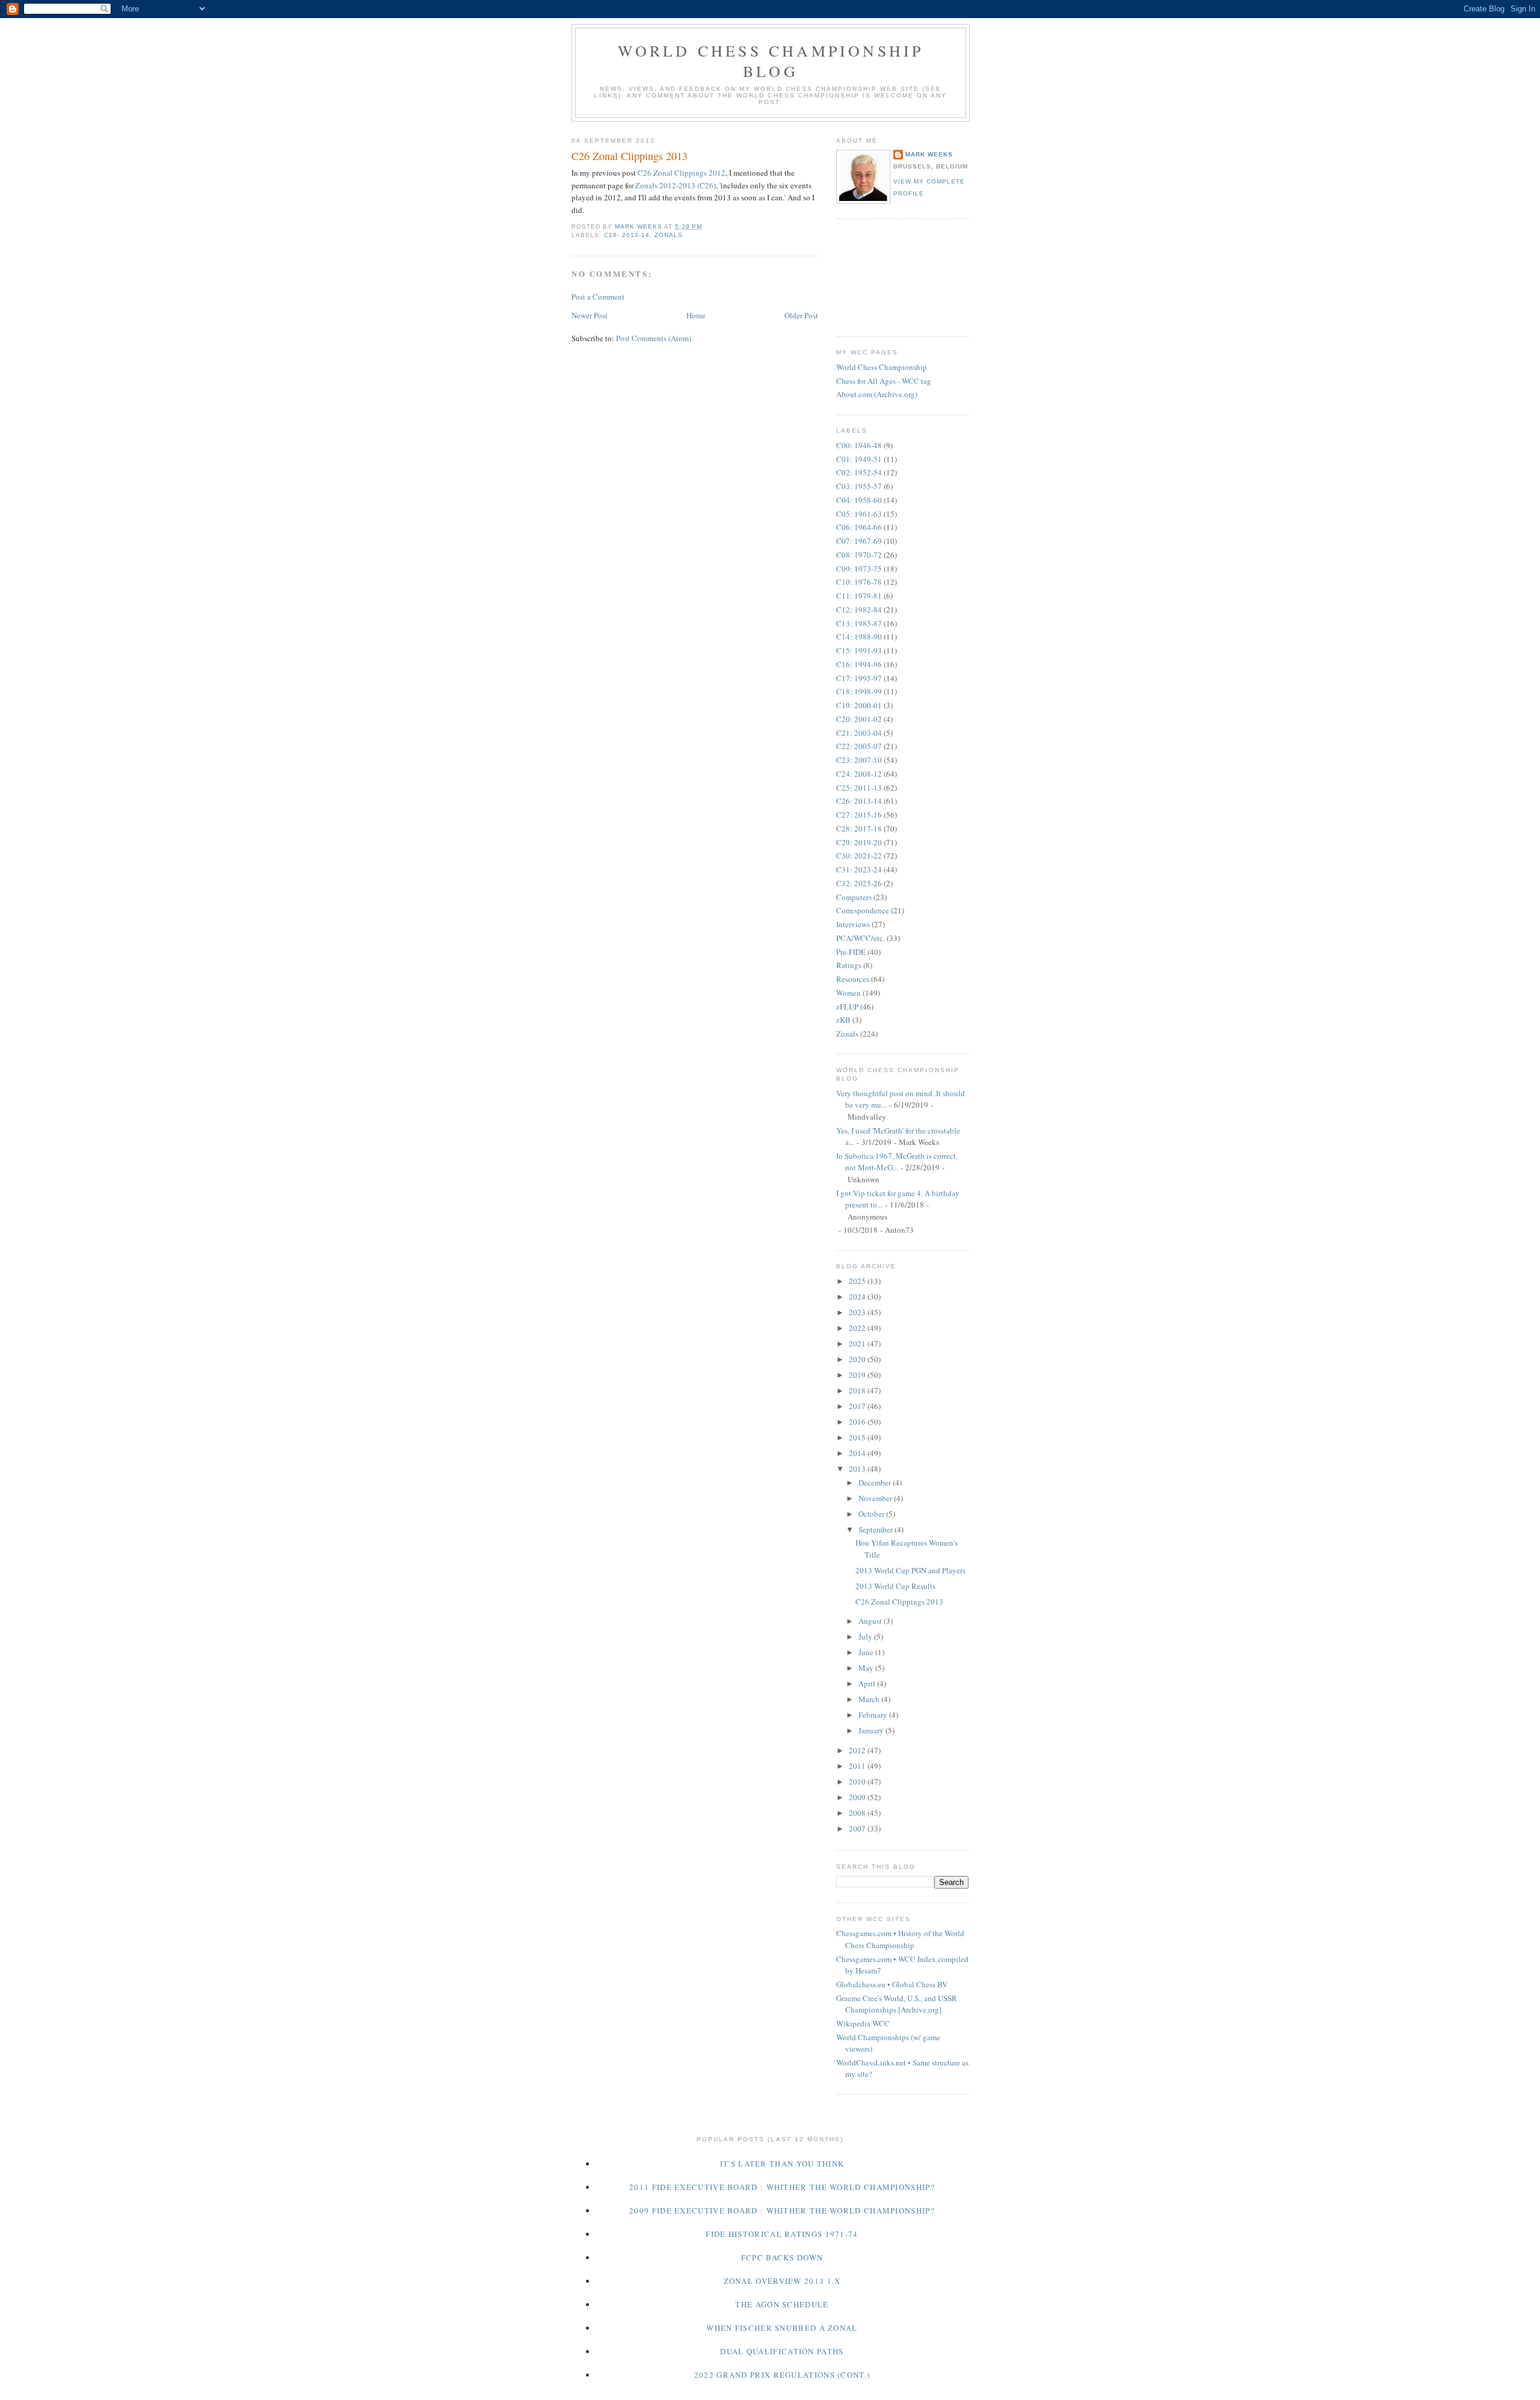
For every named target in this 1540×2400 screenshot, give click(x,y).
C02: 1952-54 (859, 472)
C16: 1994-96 (859, 664)
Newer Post (590, 315)
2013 (858, 1469)
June (867, 1652)
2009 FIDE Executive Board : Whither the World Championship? (782, 2210)
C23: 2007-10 (859, 760)
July (866, 1637)
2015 (858, 1437)
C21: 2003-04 (859, 733)
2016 (858, 1422)
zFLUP (847, 1007)
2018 (858, 1390)
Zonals (669, 235)
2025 (858, 1281)
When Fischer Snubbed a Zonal (782, 2328)
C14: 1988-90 (859, 637)
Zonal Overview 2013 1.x (782, 2281)
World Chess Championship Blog (771, 61)
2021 (858, 1343)
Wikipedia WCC (863, 2023)
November (876, 1498)
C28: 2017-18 (859, 828)
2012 (858, 1750)
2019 (858, 1375)
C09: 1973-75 (859, 569)
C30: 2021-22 (859, 856)
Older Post (801, 315)
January (872, 1730)
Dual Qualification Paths (782, 2351)
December (876, 1482)
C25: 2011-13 (859, 788)
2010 (858, 1781)
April (868, 1683)
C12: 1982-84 (859, 609)
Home (696, 315)
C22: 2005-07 (859, 746)
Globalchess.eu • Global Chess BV (892, 1984)
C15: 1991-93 (859, 650)
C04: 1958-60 (859, 500)
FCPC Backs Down (782, 2257)
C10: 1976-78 (859, 582)
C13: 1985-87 (859, 623)
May (867, 1668)
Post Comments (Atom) (654, 338)
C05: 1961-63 (859, 514)
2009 (858, 1797)
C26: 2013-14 (627, 235)
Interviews (853, 924)
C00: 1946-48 (859, 445)
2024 (858, 1297)
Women (849, 993)
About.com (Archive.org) (877, 394)
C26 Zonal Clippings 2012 (682, 173)
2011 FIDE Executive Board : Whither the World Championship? (782, 2187)
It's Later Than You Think (782, 2164)
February (874, 1715)
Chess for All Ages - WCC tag (884, 381)
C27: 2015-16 (859, 815)
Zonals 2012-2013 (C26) (676, 185)
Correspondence (863, 910)
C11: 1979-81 (859, 596)
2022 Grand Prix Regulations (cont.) (782, 2375)
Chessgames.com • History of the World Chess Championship (900, 1939)
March (870, 1699)
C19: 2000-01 (859, 705)
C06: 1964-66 (859, 527)
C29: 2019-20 (859, 842)
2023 (858, 1312)
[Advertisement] (890, 276)
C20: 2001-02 (859, 719)
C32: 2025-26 (859, 883)
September (876, 1529)
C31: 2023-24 (859, 869)
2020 (858, 1359)
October (872, 1514)
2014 (858, 1453)
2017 (858, 1406)
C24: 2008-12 (859, 774)
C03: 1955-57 (859, 486)
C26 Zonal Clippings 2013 (899, 1602)
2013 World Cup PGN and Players (910, 1570)
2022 (858, 1328)
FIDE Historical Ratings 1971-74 (782, 2234)
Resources (853, 979)
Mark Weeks (929, 154)
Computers (854, 897)
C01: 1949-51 (859, 459)
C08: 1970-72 (859, 555)
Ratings (849, 965)
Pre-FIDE (851, 952)
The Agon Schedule (782, 2304)
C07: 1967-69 (859, 541)
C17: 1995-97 (859, 678)
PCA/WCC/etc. (861, 938)
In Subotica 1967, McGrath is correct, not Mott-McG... (897, 1162)
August (871, 1621)
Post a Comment (598, 297)
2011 (858, 1766)
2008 (858, 1813)
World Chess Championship (882, 367)
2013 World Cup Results (895, 1586)
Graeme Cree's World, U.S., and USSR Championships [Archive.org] (897, 2004)
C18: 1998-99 (859, 691)
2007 (858, 1828)
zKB (843, 1020)
